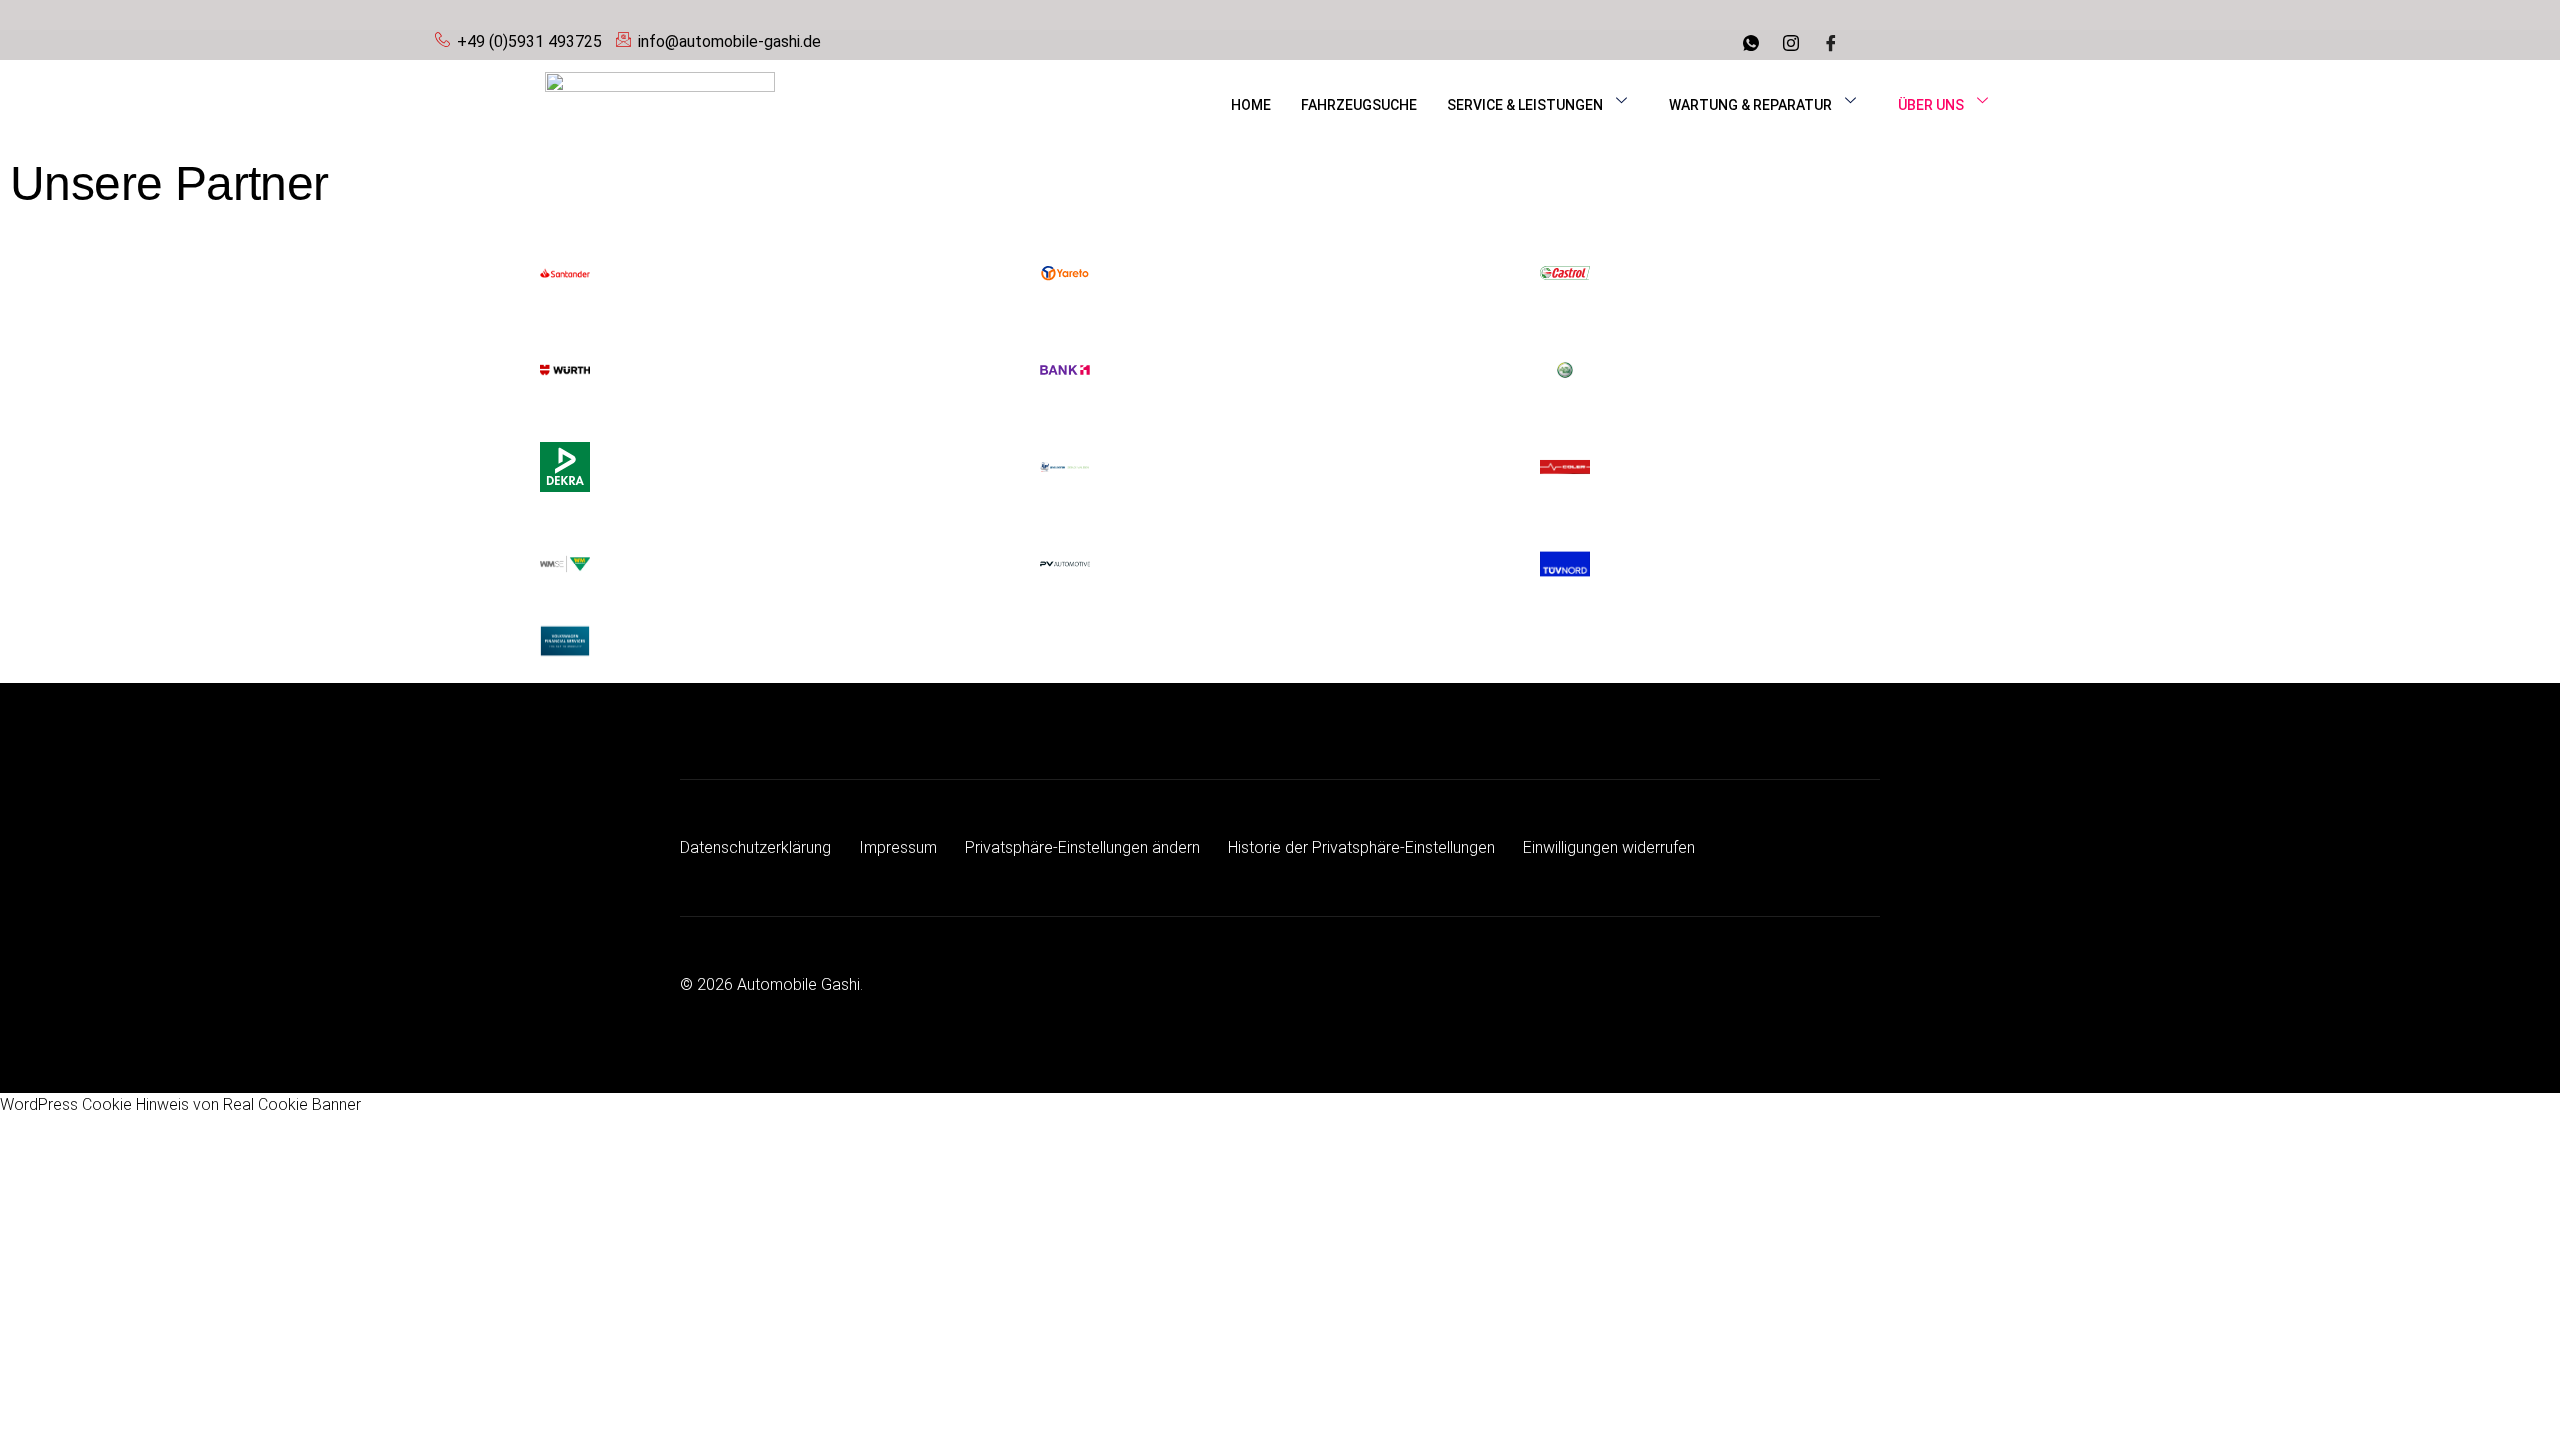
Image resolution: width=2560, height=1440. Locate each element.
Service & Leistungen (1525, 105)
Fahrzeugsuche (1359, 105)
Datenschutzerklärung (755, 847)
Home (1251, 105)
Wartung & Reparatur (1750, 105)
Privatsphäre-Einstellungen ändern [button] (1082, 847)
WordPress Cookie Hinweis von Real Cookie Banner (180, 1104)
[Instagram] (1794, 45)
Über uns (1931, 105)
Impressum (898, 847)
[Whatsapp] (1754, 45)
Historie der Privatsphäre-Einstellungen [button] (1361, 847)
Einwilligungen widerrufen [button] (1609, 847)
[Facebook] (1834, 45)
